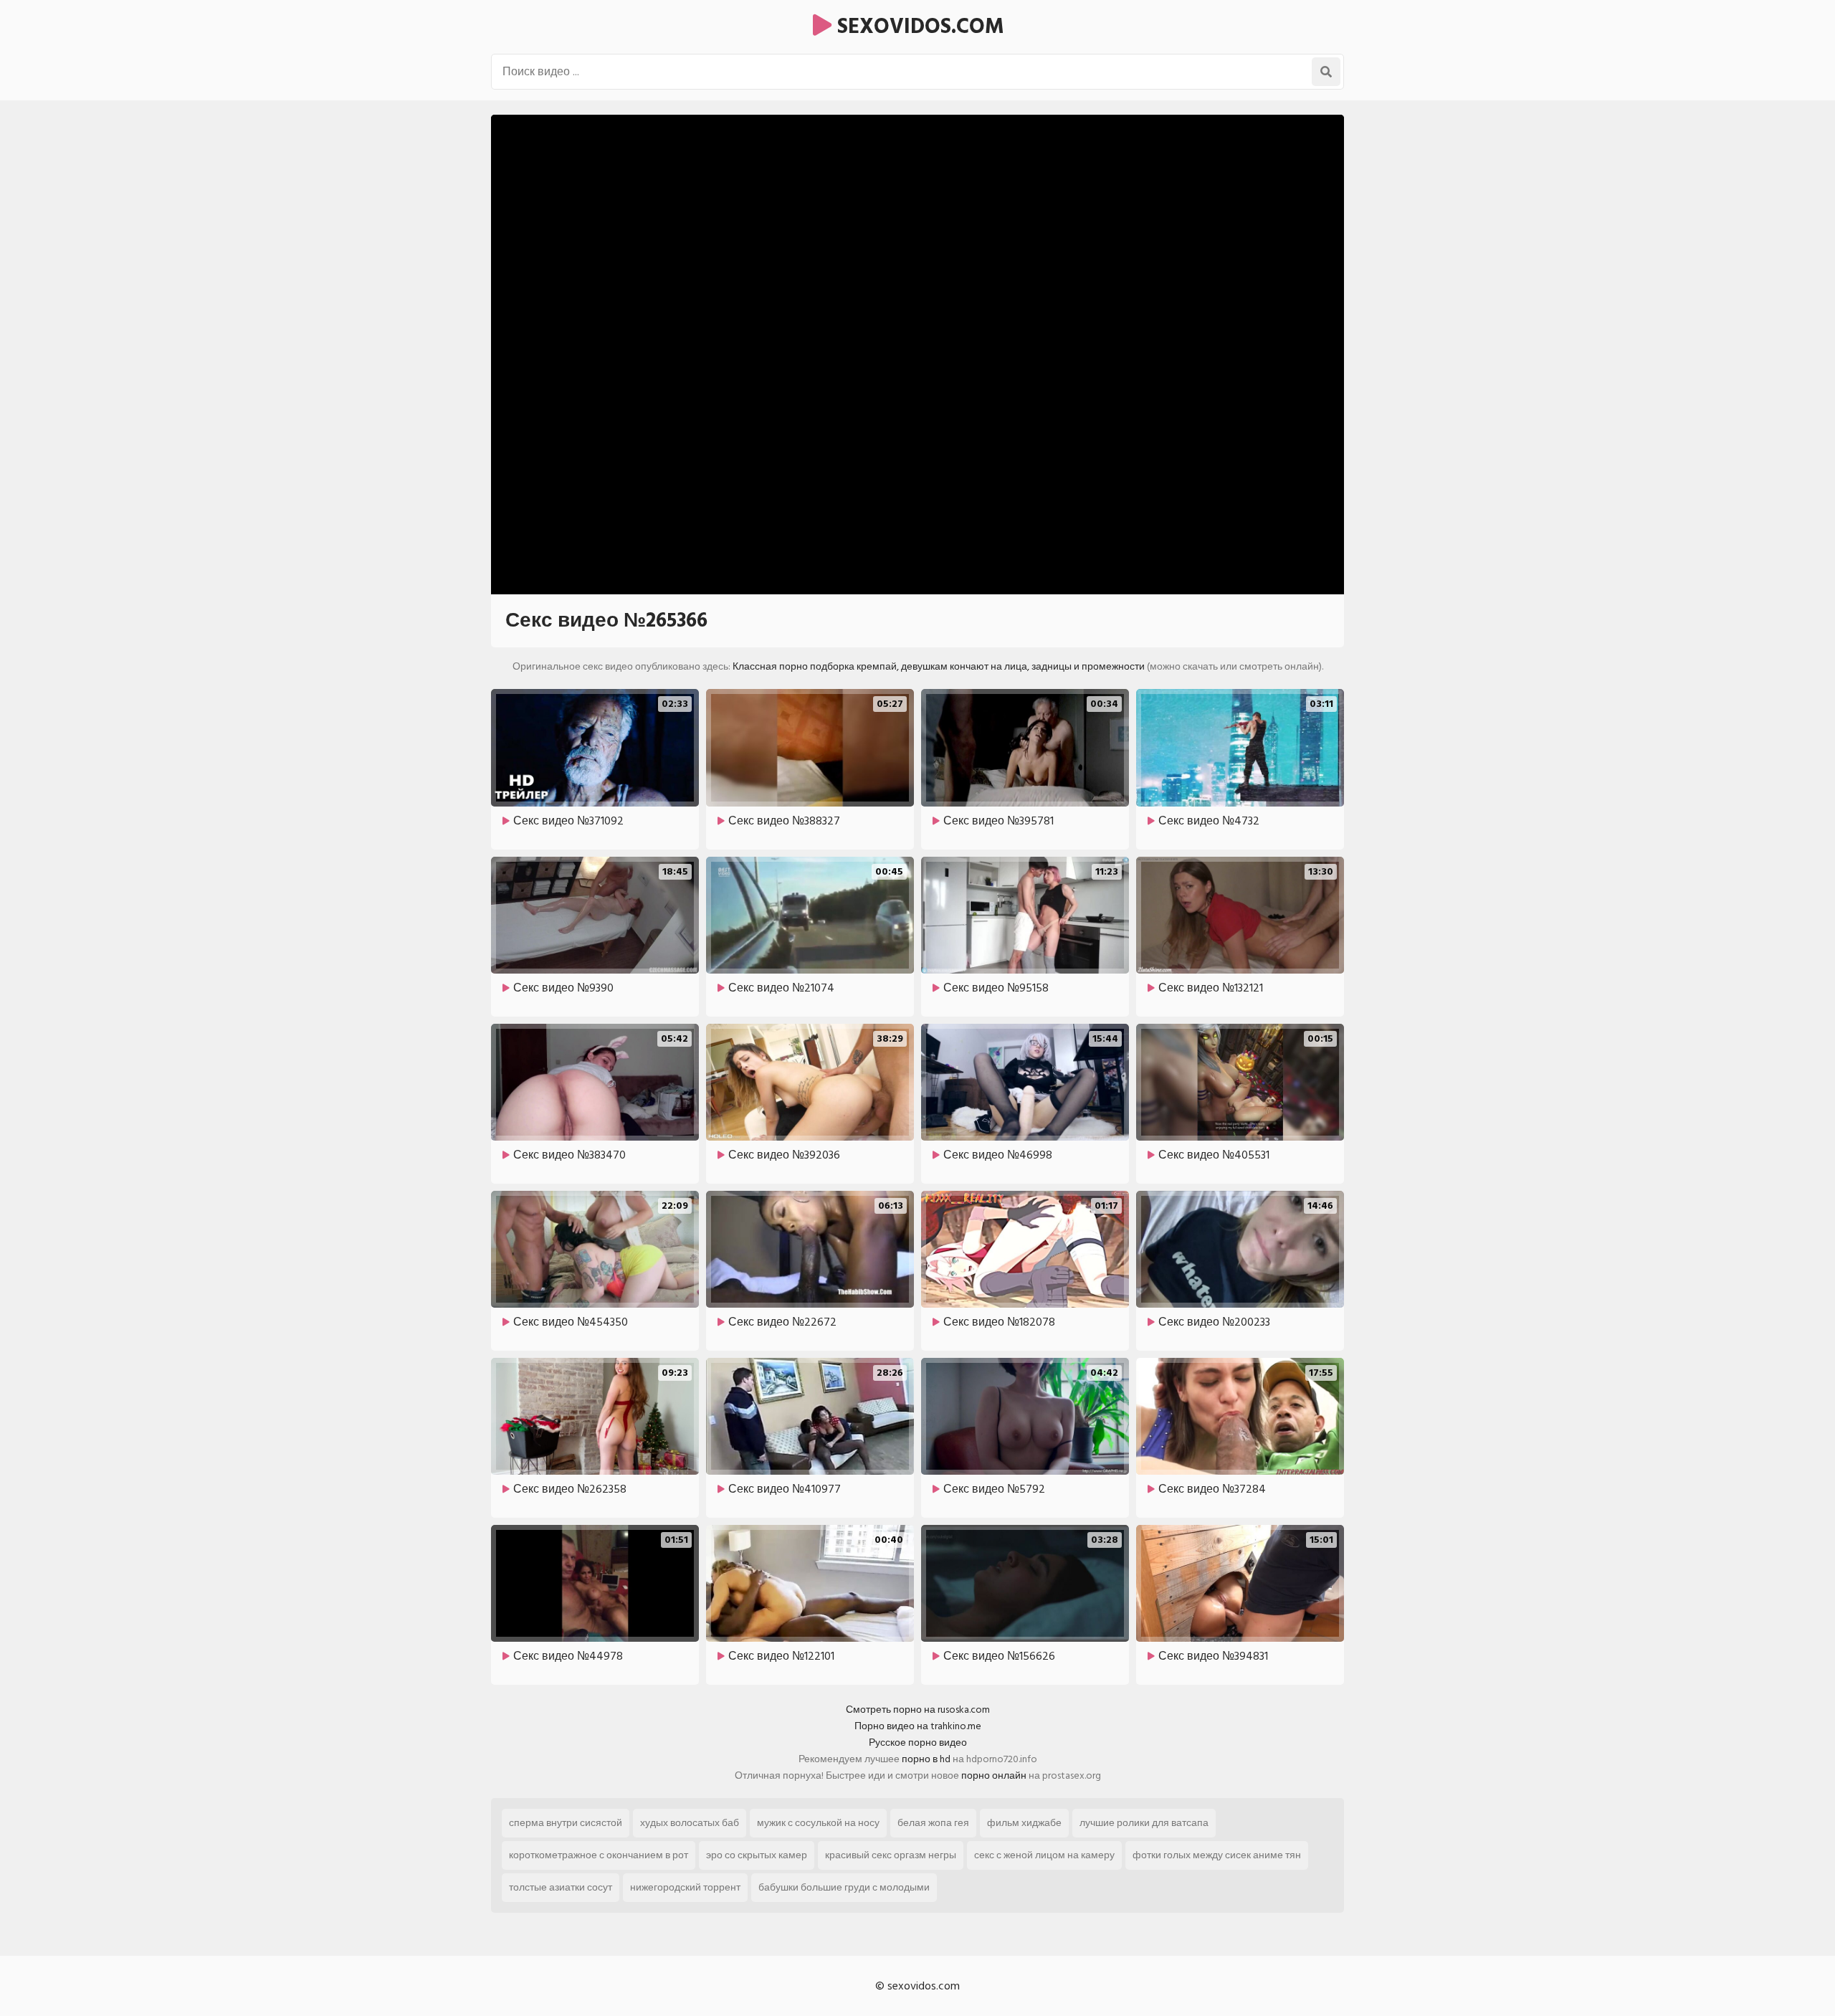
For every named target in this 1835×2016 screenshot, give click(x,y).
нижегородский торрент (685, 1887)
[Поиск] (1326, 72)
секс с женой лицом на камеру (1044, 1855)
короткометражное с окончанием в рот (599, 1855)
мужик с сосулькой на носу (818, 1823)
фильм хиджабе (1024, 1823)
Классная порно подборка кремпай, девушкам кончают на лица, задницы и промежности (939, 666)
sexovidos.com (918, 27)
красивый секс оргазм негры (891, 1855)
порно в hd (926, 1759)
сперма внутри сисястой (566, 1823)
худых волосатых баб (690, 1823)
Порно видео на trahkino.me (918, 1726)
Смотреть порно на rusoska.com (918, 1710)
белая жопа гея (933, 1823)
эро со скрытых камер (757, 1855)
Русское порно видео (918, 1742)
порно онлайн (994, 1775)
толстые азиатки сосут (561, 1887)
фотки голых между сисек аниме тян (1217, 1855)
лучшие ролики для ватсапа (1144, 1823)
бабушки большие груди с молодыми (844, 1887)
